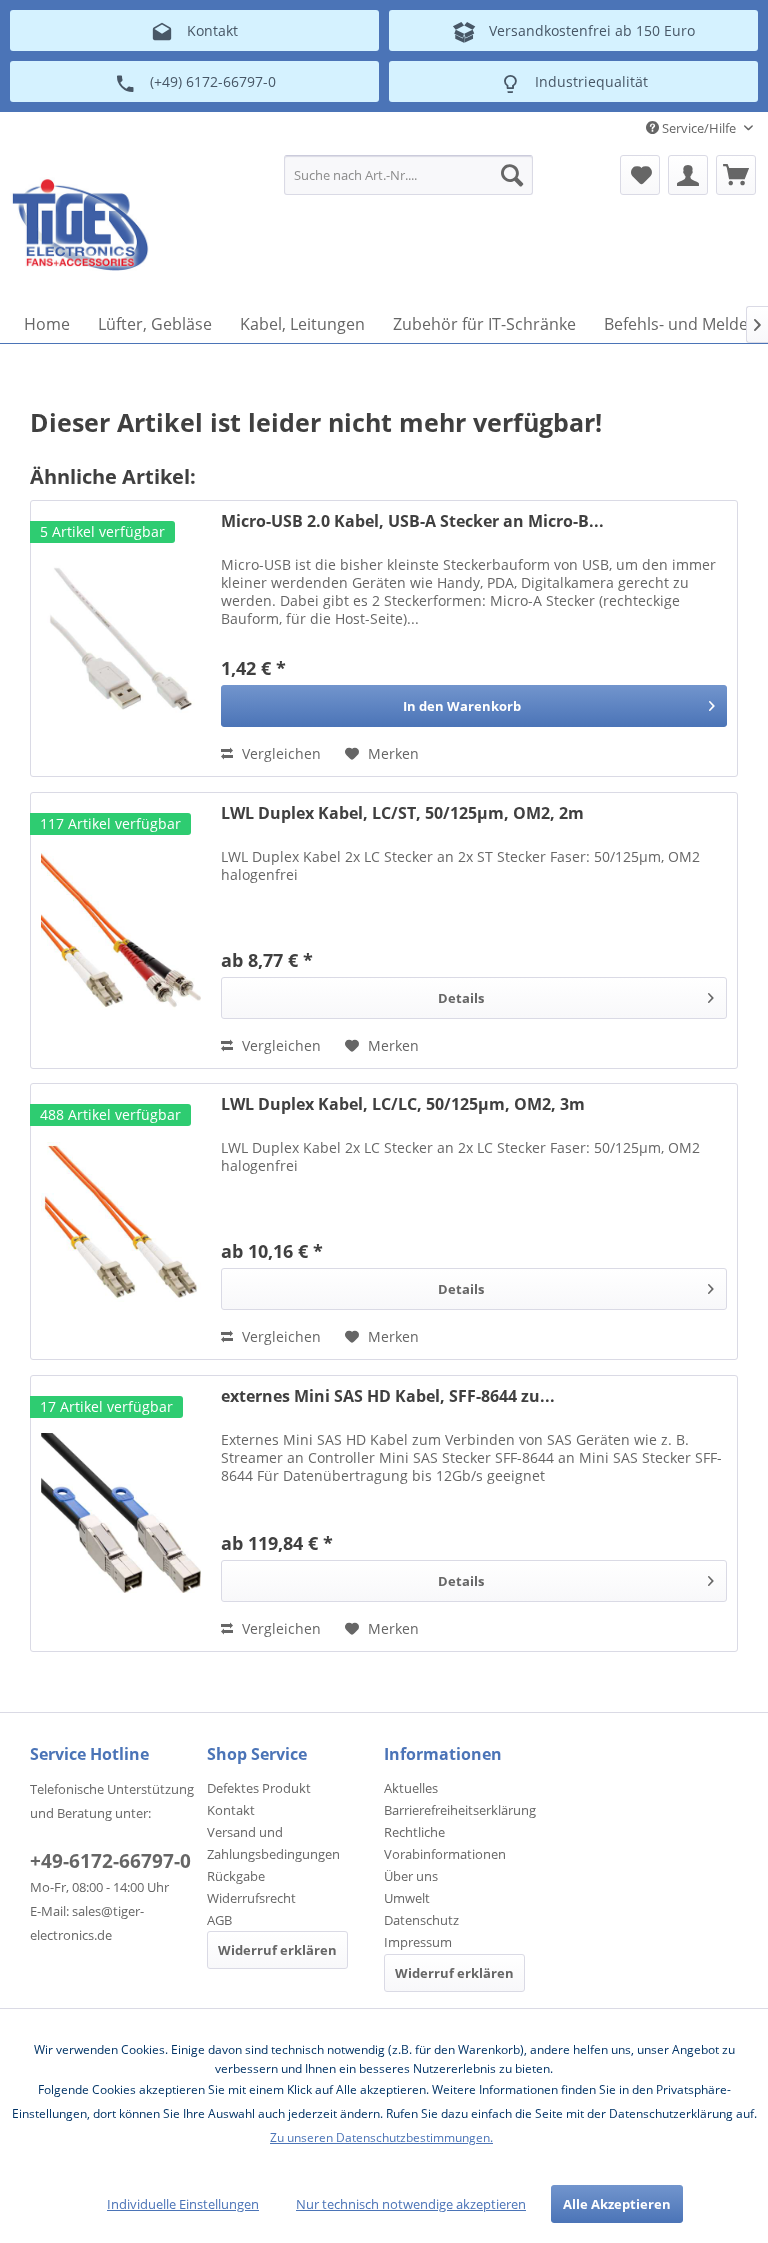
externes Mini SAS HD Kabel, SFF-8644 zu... (388, 1396)
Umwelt (407, 1898)
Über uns (411, 1876)
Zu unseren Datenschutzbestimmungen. (381, 2137)
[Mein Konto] (688, 175)
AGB (219, 1920)
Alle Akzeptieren (617, 2204)
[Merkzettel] (640, 175)
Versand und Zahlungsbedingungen (273, 1843)
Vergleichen (279, 753)
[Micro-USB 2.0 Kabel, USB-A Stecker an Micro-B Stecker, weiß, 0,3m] (121, 638)
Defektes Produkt (259, 1788)
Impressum (418, 1942)
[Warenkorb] (736, 175)
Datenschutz (421, 1920)
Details (461, 998)
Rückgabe (236, 1876)
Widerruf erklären (277, 1950)
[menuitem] (409, 175)
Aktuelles (411, 1788)
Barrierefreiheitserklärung (460, 1810)
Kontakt (231, 1810)
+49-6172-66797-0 (110, 1861)
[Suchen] (512, 175)
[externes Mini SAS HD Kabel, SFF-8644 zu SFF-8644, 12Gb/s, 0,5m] (121, 1513)
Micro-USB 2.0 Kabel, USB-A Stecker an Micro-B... (412, 521)
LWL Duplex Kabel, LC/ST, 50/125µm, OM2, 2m (402, 813)
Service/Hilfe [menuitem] (699, 128)
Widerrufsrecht (251, 1898)
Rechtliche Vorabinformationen (445, 1843)
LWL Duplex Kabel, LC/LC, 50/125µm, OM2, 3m (403, 1104)
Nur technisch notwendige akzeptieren (411, 2204)
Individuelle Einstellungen (183, 2204)
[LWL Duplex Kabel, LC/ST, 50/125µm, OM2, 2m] (121, 930)
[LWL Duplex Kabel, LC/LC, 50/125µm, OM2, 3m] (121, 1221)
